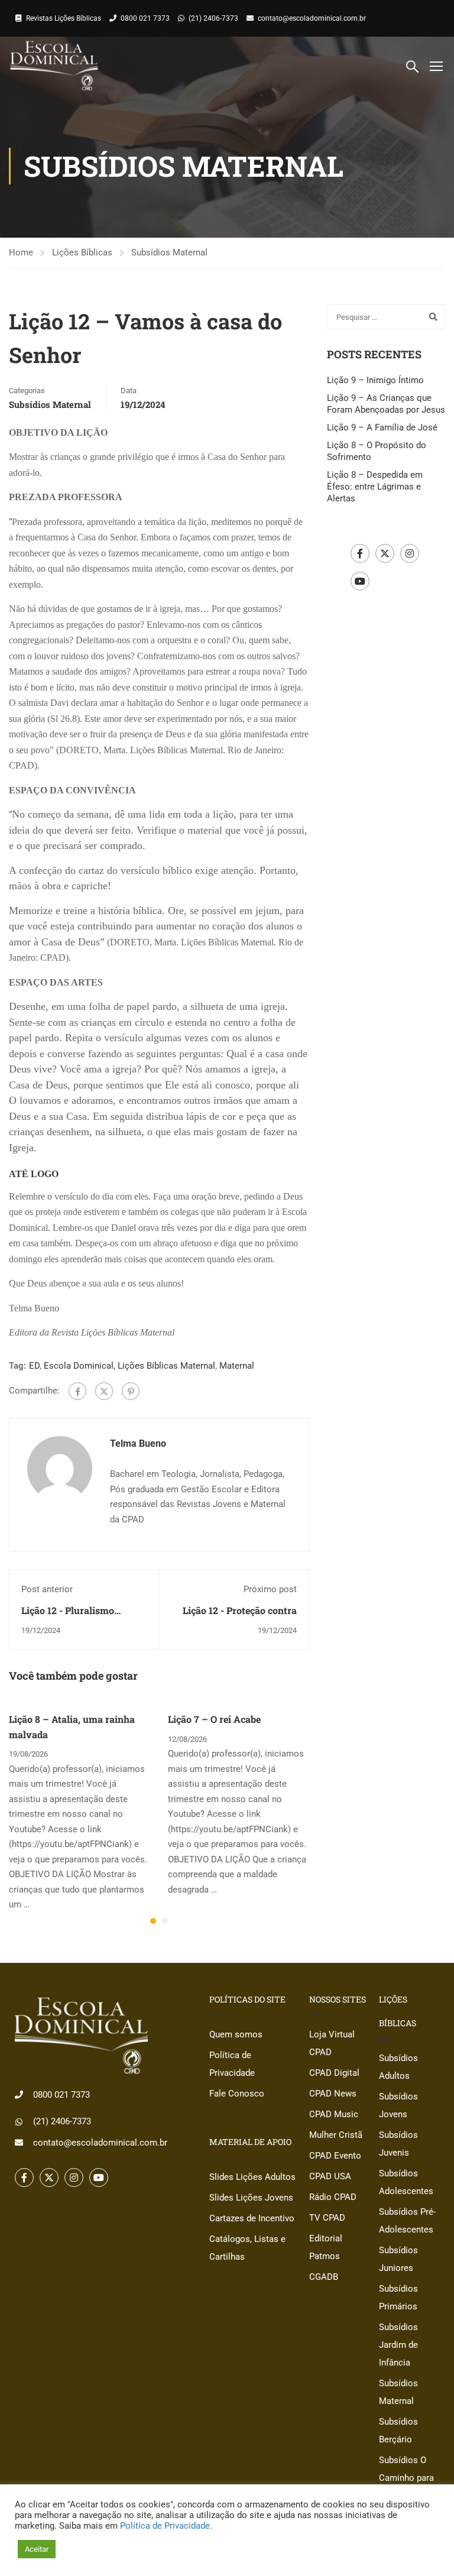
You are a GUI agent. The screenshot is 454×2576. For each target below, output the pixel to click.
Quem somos (236, 2034)
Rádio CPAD (333, 2197)
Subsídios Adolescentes (406, 2182)
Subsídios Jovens (398, 2105)
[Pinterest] (131, 1391)
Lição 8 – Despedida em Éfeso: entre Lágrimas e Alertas (375, 487)
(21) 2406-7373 (213, 18)
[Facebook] (77, 1391)
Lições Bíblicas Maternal (166, 1366)
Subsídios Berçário (398, 2431)
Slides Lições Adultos (252, 2177)
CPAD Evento (335, 2156)
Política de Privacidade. (166, 2526)
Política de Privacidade (232, 2064)
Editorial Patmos (326, 2247)
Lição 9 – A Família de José (382, 427)
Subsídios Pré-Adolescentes (407, 2221)
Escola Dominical (79, 1366)
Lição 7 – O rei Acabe (214, 1719)
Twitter (385, 553)
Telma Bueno (138, 1443)
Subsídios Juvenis (398, 2144)
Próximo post (270, 1589)
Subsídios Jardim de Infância (398, 2345)
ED (34, 1366)
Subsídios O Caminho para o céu (406, 2478)
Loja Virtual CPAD (332, 2043)
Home (21, 252)
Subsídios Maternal (169, 252)
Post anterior (47, 1589)
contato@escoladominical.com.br (312, 18)
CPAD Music (334, 2114)
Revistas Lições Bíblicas (64, 18)
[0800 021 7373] (19, 2095)
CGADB (324, 2277)
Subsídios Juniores (398, 2259)
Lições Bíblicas (82, 252)
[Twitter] (104, 1391)
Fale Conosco (237, 2094)
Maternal (237, 1366)
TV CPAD (327, 2218)
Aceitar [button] (37, 2549)
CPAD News (333, 2094)
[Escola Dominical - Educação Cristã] (54, 66)
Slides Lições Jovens (251, 2198)
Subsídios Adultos (398, 2067)
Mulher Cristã (336, 2135)
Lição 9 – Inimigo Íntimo (375, 380)
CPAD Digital (334, 2073)
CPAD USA (330, 2176)
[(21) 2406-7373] (19, 2122)
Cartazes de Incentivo (252, 2218)
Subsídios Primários (398, 2298)
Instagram (410, 553)
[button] (153, 1921)
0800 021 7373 (145, 18)
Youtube (360, 581)
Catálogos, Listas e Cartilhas (247, 2248)
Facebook (360, 553)
